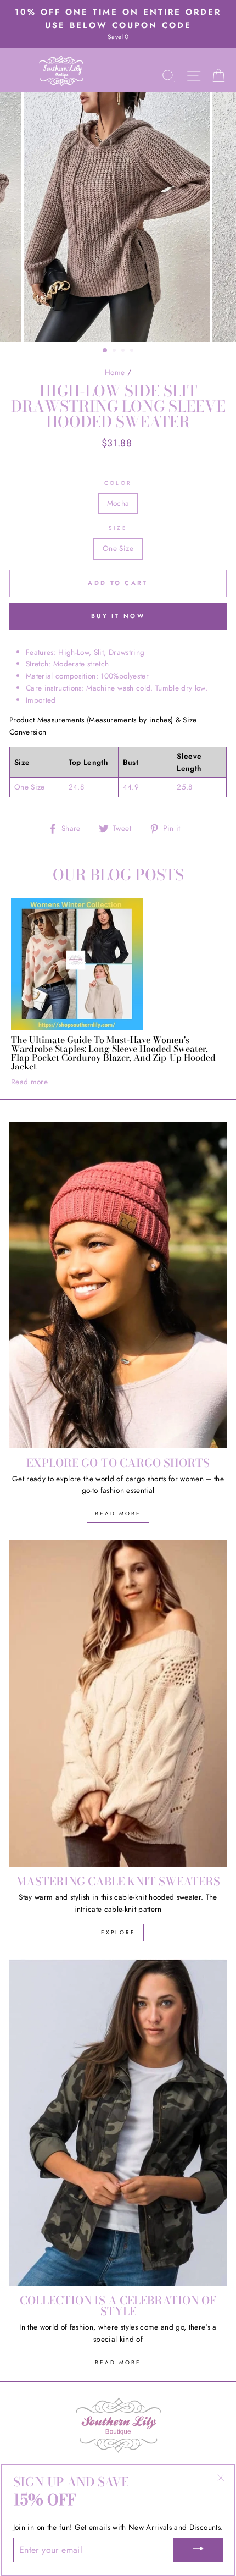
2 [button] (115, 351)
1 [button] (105, 351)
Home (115, 372)
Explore (118, 1932)
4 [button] (133, 351)
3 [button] (124, 351)
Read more (29, 1082)
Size (118, 528)
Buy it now (118, 616)
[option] (118, 24)
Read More (118, 1513)
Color (118, 483)
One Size (118, 548)
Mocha (118, 503)
